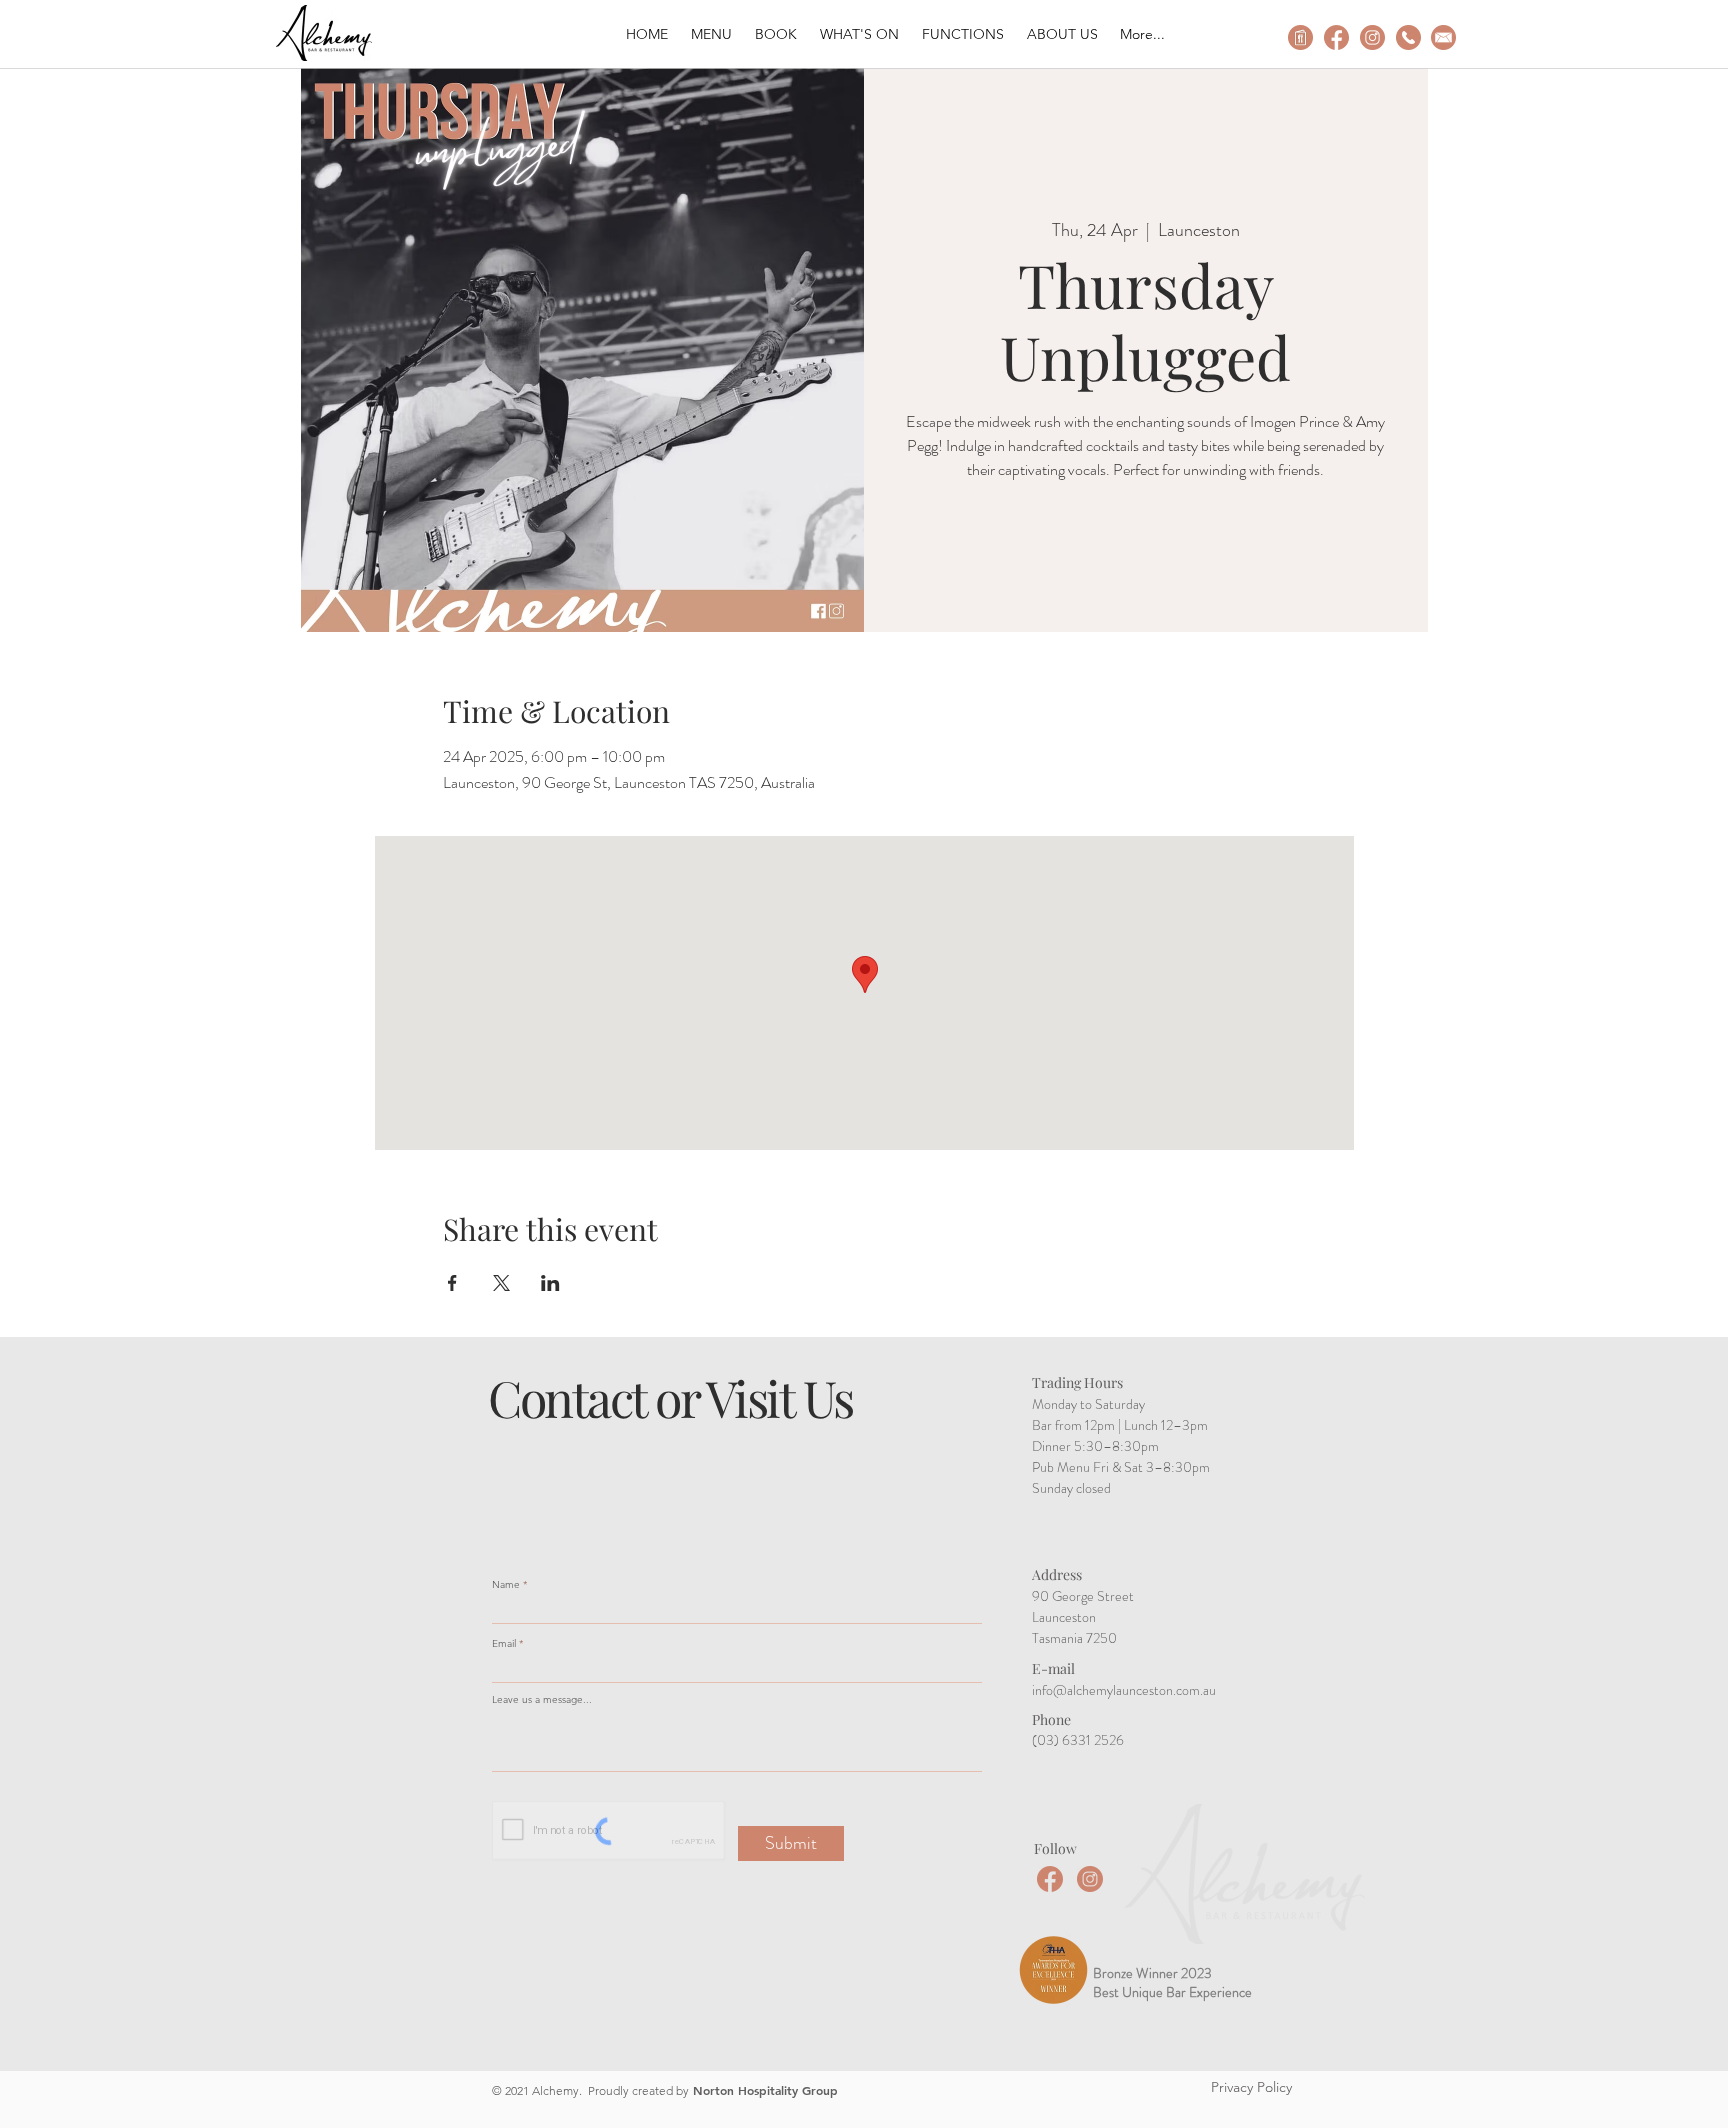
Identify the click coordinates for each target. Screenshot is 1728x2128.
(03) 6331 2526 (1078, 1740)
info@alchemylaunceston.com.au (1124, 1690)
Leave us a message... (542, 1700)
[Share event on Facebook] (452, 1283)
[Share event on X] (501, 1283)
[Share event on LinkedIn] (550, 1283)
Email (504, 1644)
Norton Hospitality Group (765, 2090)
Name (506, 1585)
